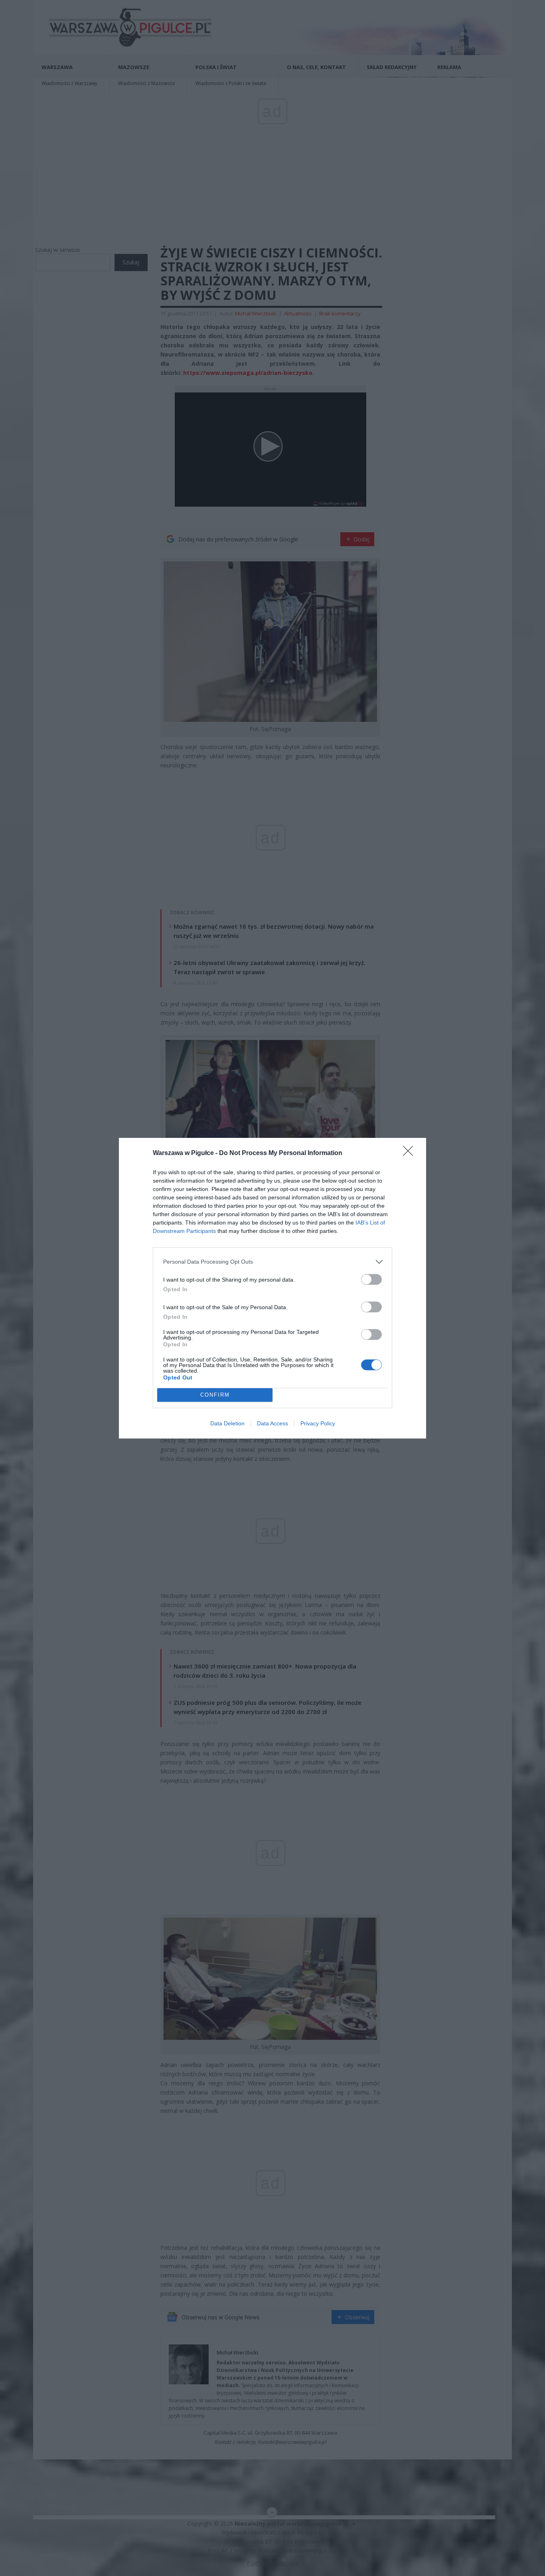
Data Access (272, 1423)
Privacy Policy (318, 1423)
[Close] (411, 1153)
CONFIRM (215, 1395)
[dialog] (272, 1288)
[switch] (371, 1279)
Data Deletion (227, 1423)
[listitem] (272, 1262)
